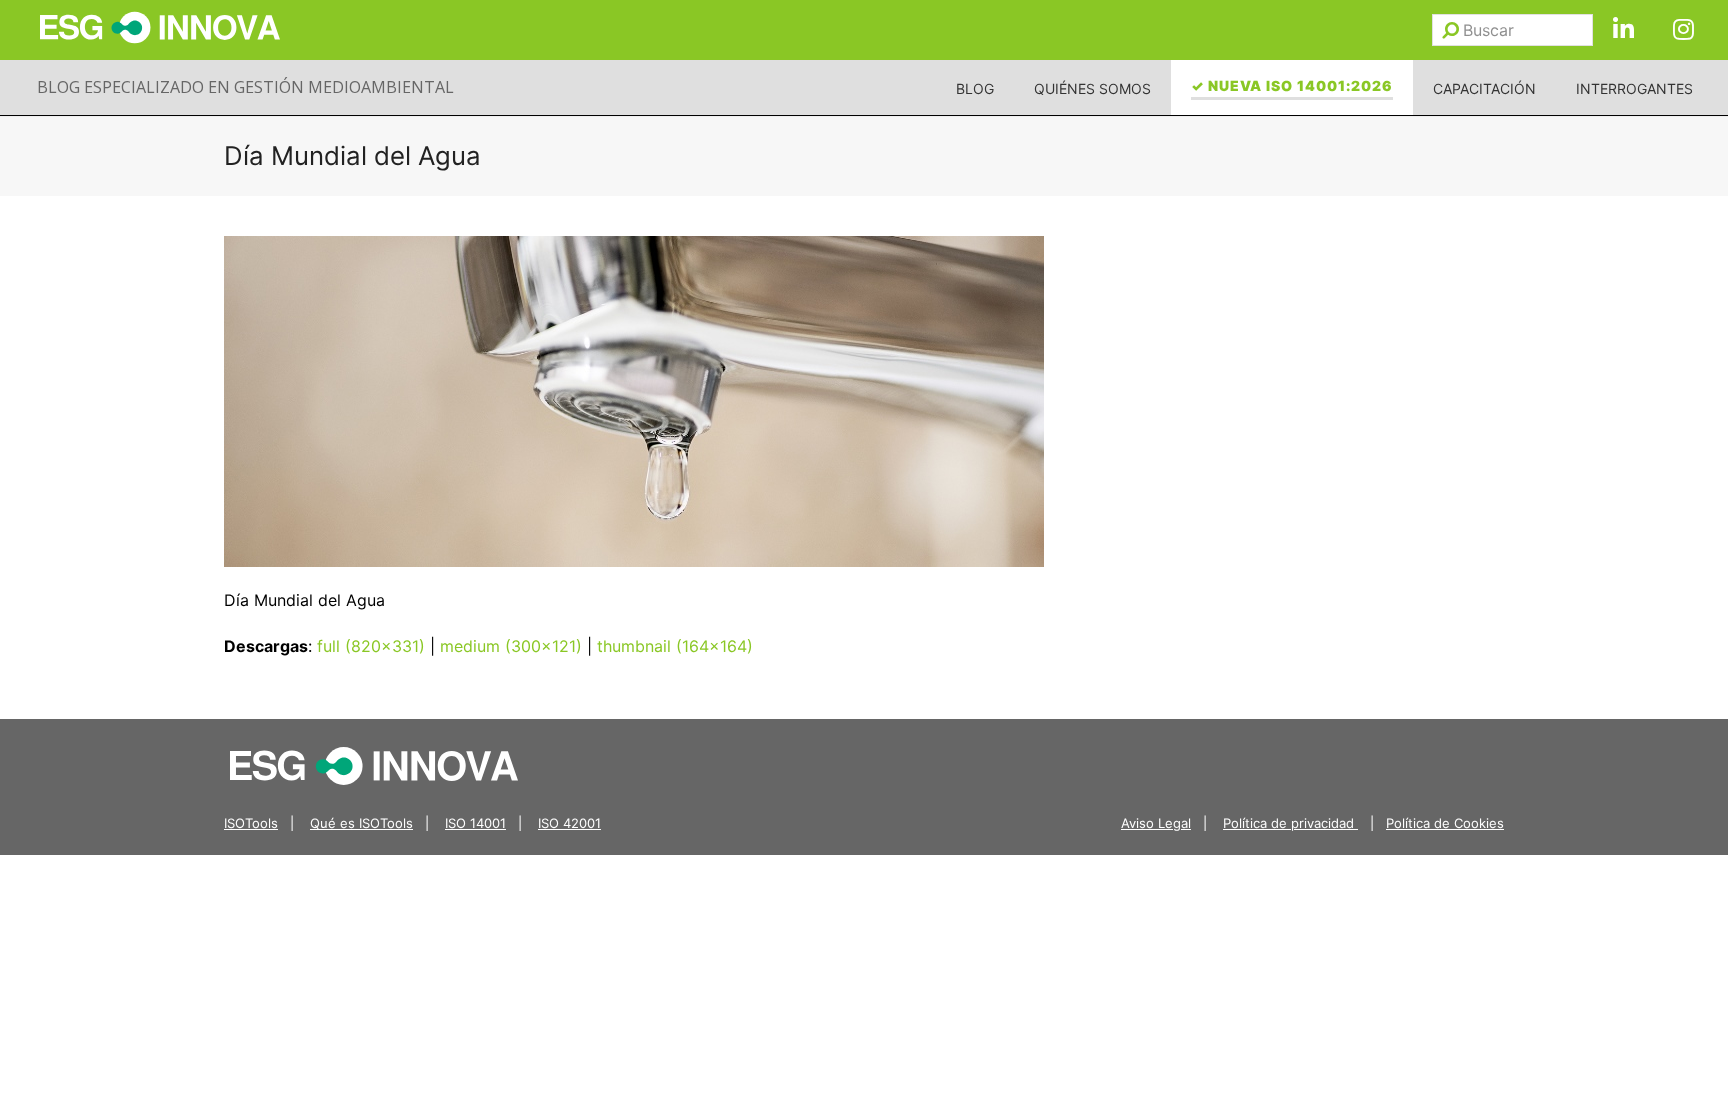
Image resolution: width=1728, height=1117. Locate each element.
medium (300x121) (511, 646)
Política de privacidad (1290, 823)
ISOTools (251, 823)
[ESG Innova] (374, 765)
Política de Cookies (1445, 823)
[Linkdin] (1623, 30)
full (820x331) (371, 646)
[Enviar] (1450, 30)
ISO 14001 (475, 823)
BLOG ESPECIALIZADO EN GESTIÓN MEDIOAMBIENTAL (245, 87)
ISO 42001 (569, 823)
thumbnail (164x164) (675, 646)
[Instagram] (1683, 30)
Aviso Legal (1156, 823)
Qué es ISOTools (361, 823)
